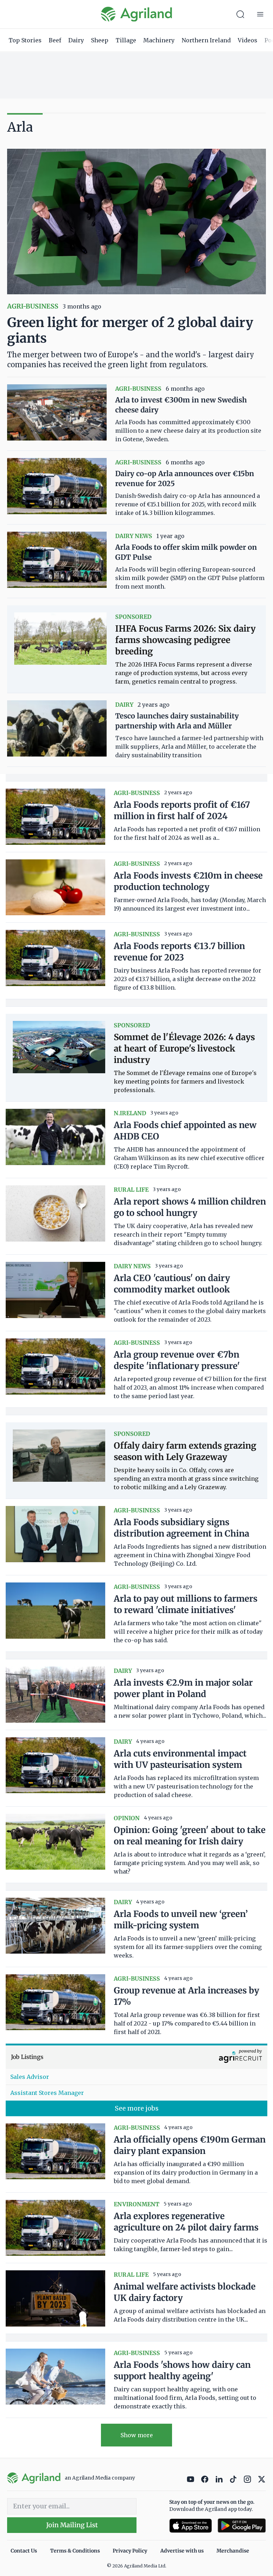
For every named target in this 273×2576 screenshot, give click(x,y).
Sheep (100, 40)
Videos (248, 40)
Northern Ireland (206, 40)
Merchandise (233, 2551)
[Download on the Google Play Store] (242, 2526)
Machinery (159, 40)
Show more (137, 2435)
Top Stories (25, 40)
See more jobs (137, 2108)
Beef (55, 40)
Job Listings (27, 2057)
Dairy (76, 40)
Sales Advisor (30, 2077)
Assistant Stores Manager (47, 2093)
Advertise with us (182, 2551)
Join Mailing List (72, 2525)
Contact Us (24, 2551)
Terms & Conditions (75, 2551)
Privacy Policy (130, 2551)
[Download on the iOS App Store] (191, 2526)
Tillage (126, 40)
